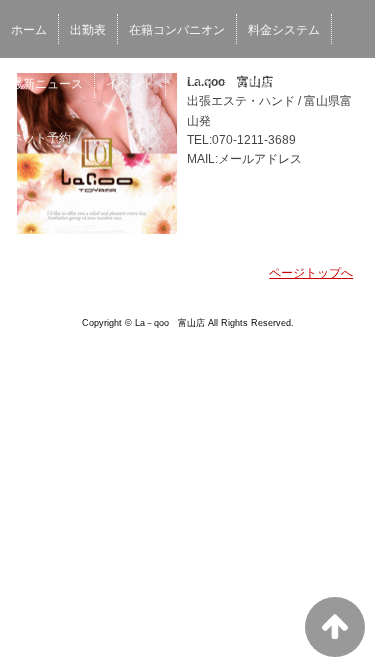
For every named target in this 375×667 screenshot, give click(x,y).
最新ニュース (47, 84)
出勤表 (88, 30)
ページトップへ (311, 273)
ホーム (29, 30)
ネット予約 (41, 138)
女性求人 (260, 84)
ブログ (195, 84)
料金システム (284, 30)
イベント (130, 84)
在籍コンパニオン (177, 30)
